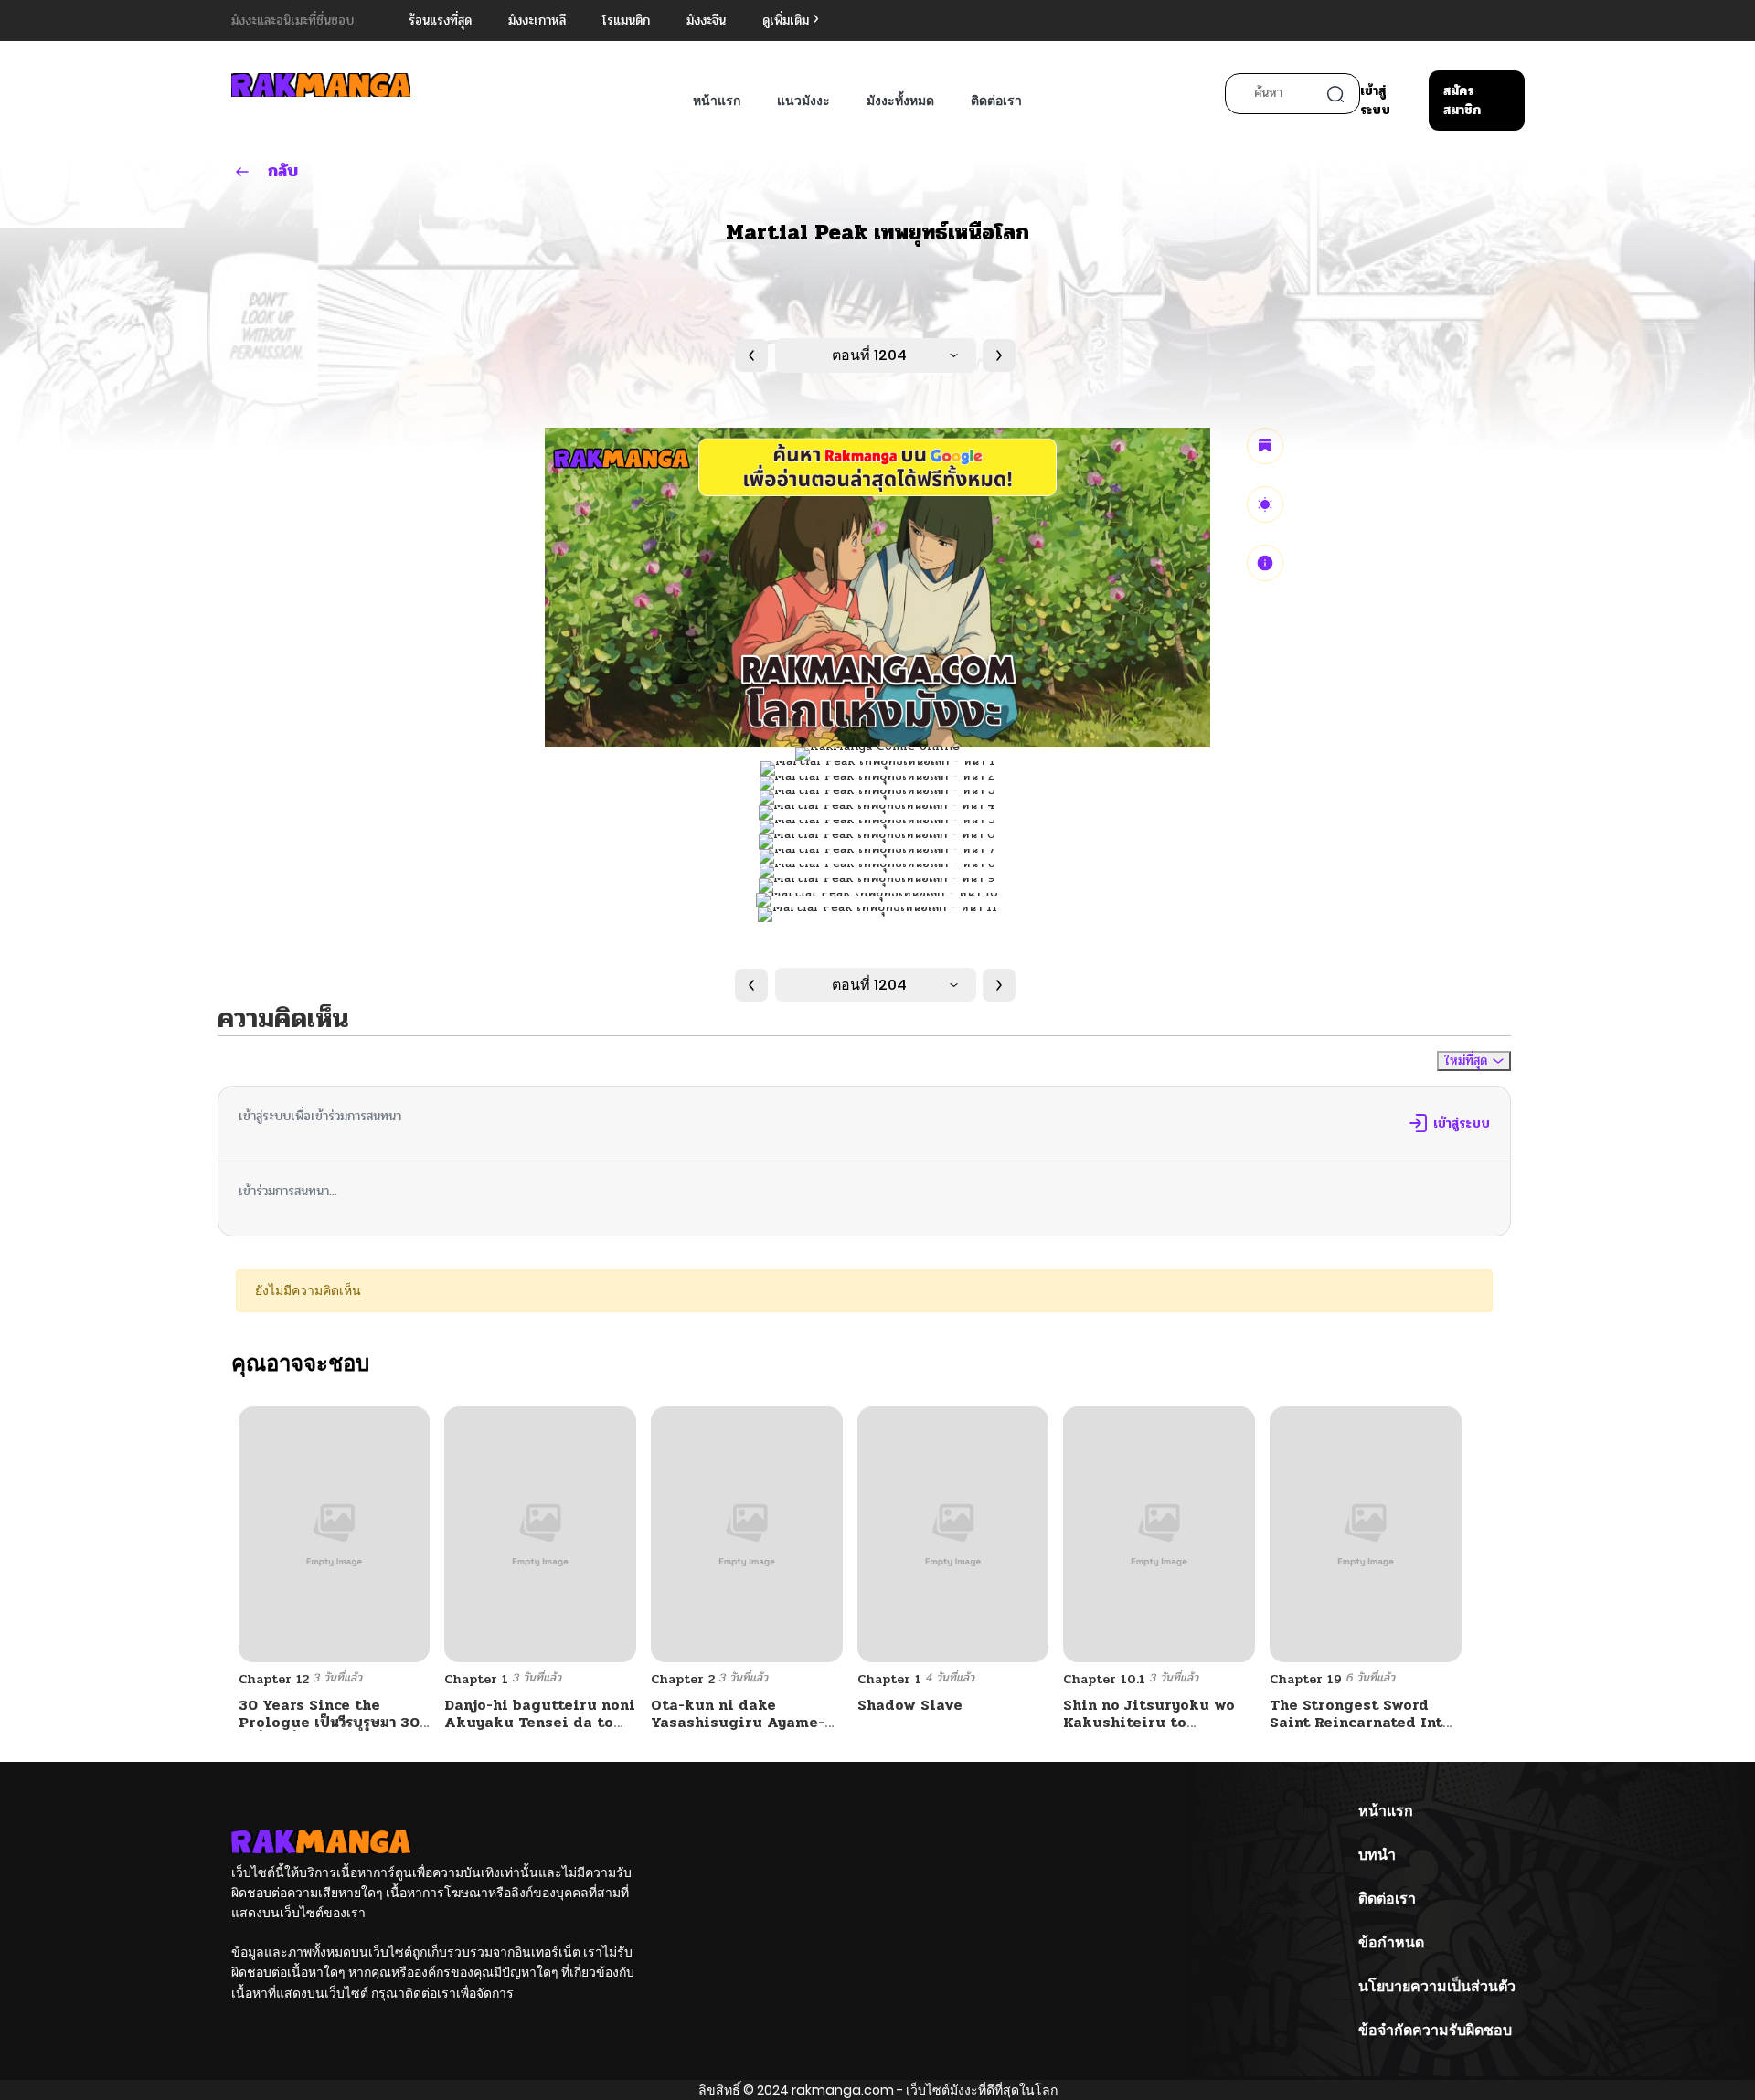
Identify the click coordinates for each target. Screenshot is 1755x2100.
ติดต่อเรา (996, 101)
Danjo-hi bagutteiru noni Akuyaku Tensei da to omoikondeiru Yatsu (540, 1722)
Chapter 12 (274, 1679)
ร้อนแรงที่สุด (440, 21)
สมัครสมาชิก (1462, 101)
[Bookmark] (1265, 446)
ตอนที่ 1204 (869, 355)
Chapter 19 (1306, 1679)
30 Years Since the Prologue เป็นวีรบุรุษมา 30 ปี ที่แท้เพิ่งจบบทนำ (329, 1722)
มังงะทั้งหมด (900, 101)
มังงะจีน (706, 21)
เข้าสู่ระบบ (1375, 101)
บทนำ (1377, 1855)
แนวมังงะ (803, 101)
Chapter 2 (683, 1679)
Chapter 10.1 (1104, 1679)
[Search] (1335, 94)
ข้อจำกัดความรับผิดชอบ (1435, 2030)
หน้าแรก (717, 101)
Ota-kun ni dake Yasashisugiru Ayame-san (738, 1722)
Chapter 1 (476, 1679)
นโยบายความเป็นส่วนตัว (1437, 1986)
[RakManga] (321, 85)
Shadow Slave (910, 1705)
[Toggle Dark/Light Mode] (1265, 504)
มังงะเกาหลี (537, 21)
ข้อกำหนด (1391, 1942)
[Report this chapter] (1265, 563)
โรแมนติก (626, 21)
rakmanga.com (843, 2090)
